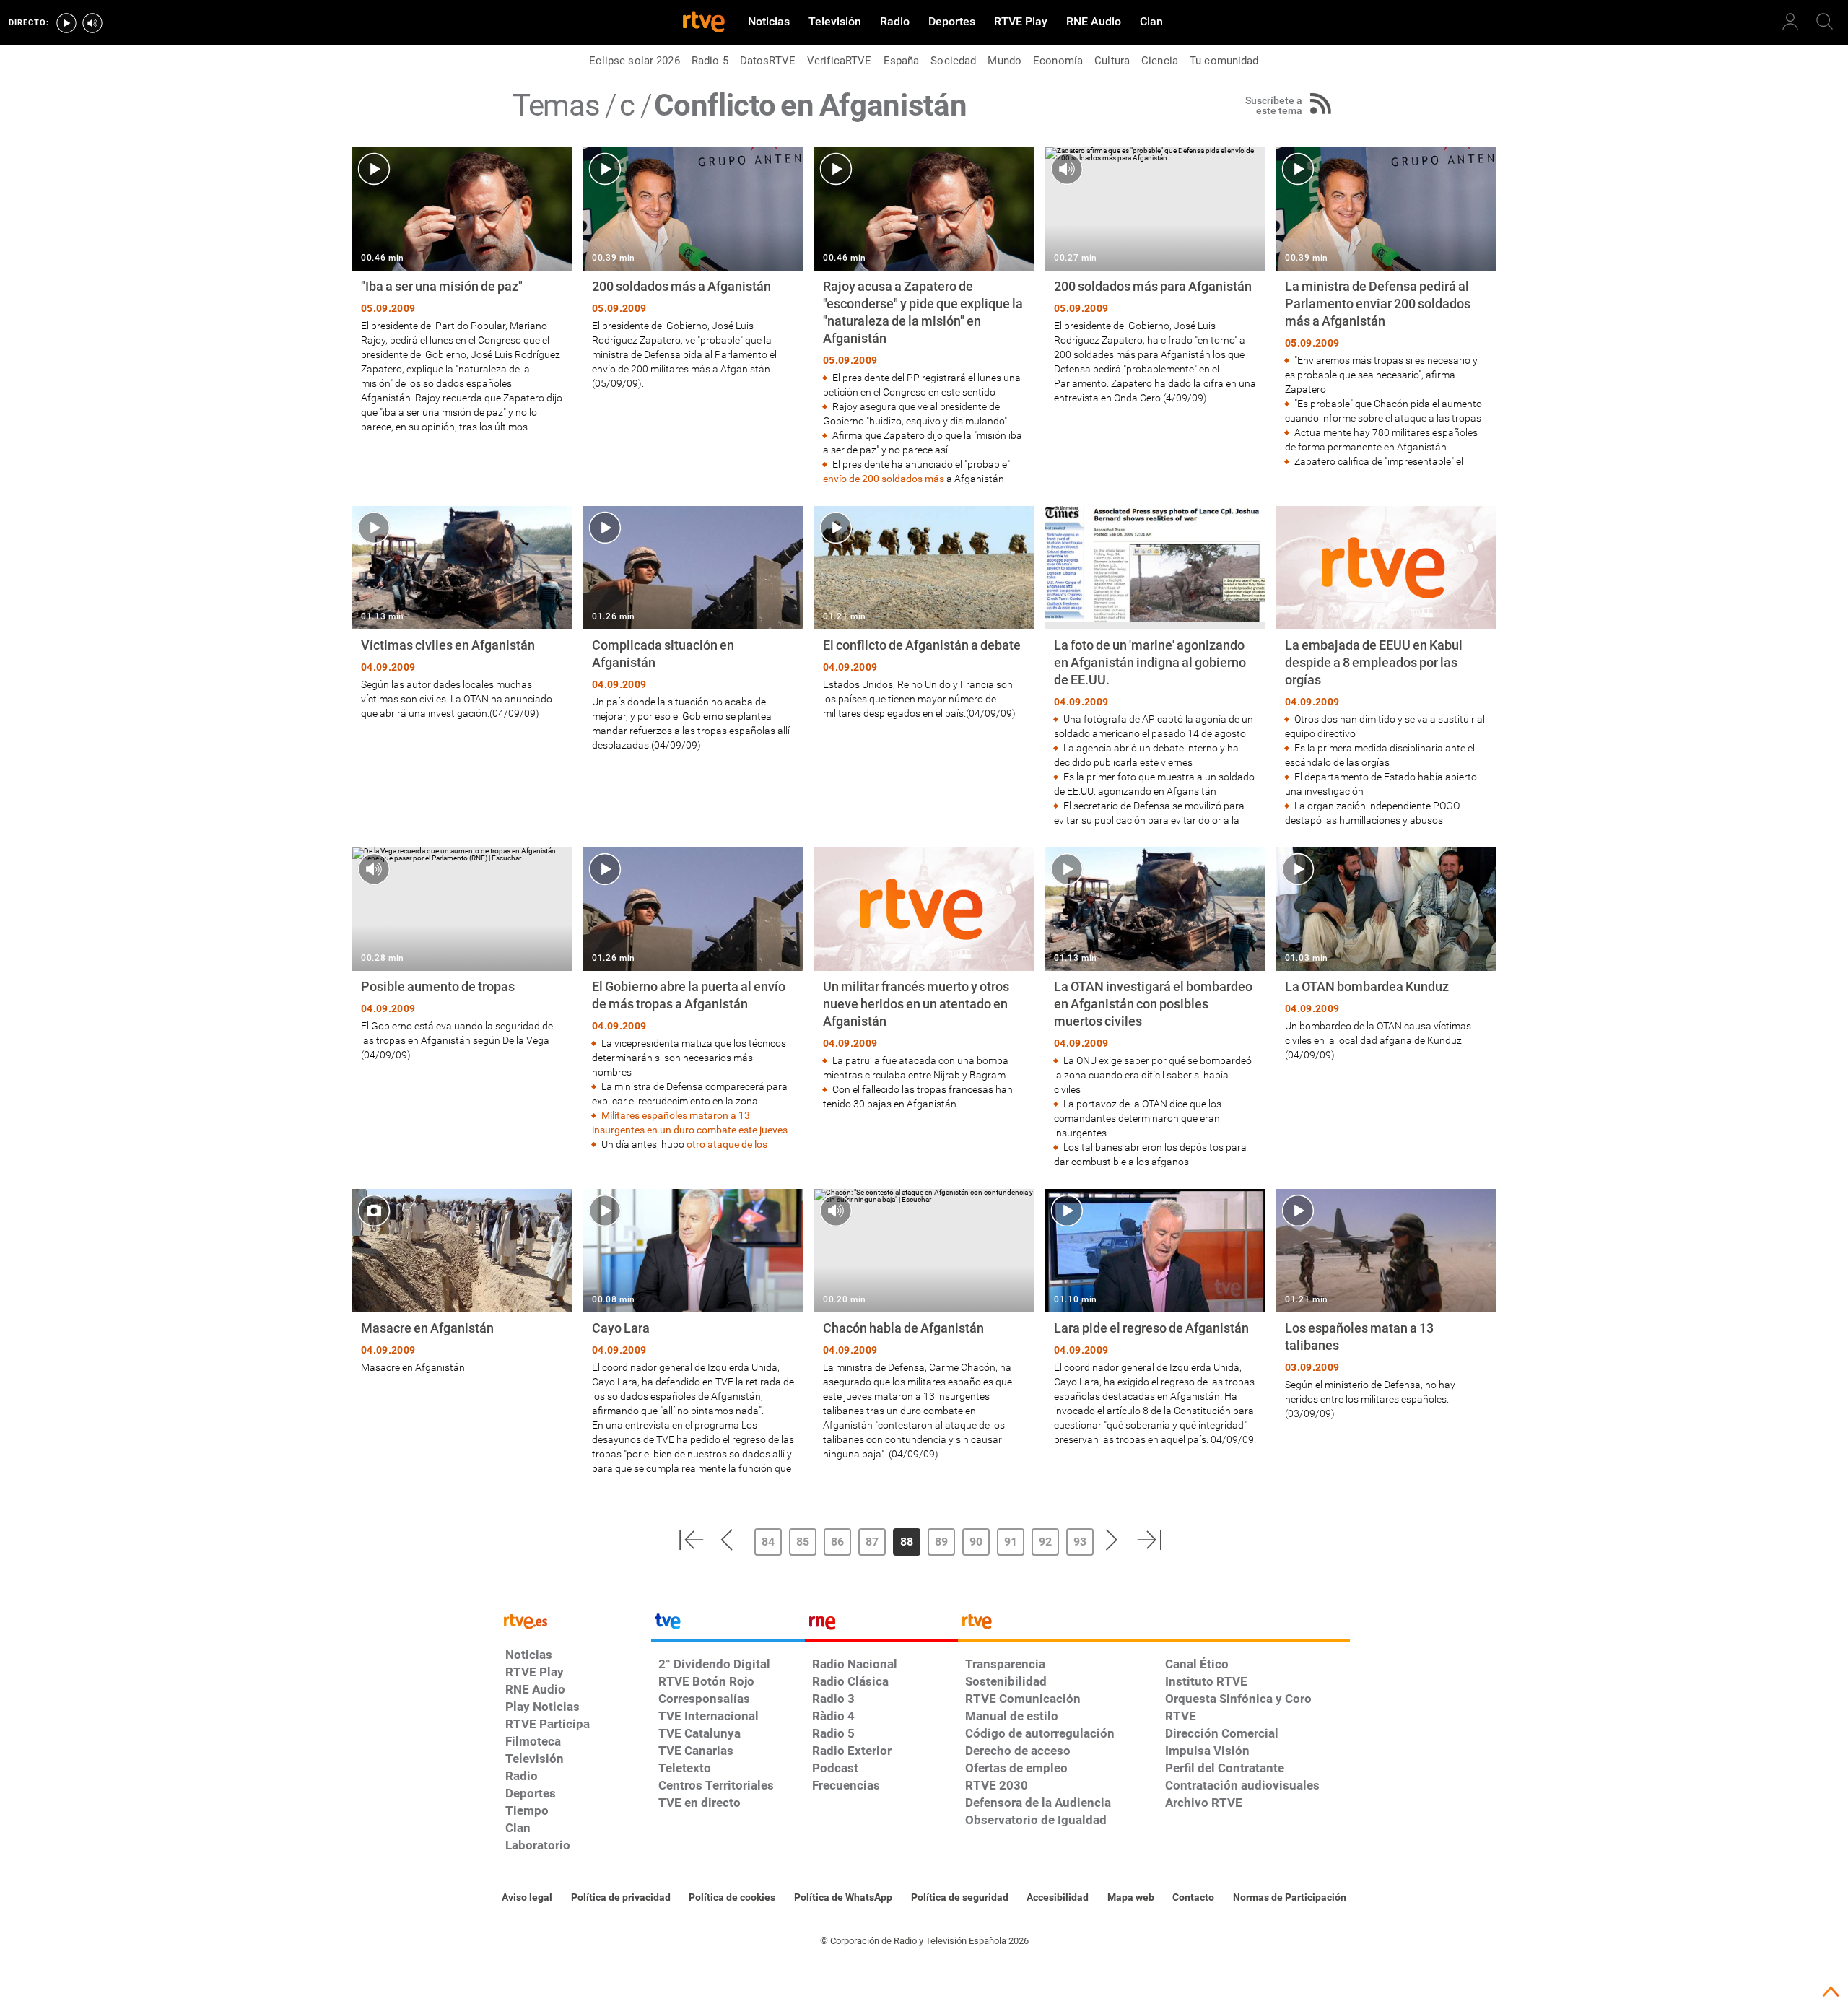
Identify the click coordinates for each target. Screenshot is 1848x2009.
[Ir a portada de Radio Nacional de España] (881, 1625)
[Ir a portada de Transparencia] (1154, 1625)
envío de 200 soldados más (884, 479)
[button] (691, 1540)
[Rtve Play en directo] (66, 23)
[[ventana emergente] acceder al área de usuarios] (1790, 22)
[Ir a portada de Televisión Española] (728, 1625)
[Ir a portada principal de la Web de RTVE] (575, 1620)
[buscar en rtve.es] (1825, 22)
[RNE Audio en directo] (92, 23)
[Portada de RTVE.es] (704, 23)
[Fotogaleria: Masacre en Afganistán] (462, 1282)
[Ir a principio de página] (1831, 1992)
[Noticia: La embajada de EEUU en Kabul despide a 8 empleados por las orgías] (1386, 667)
